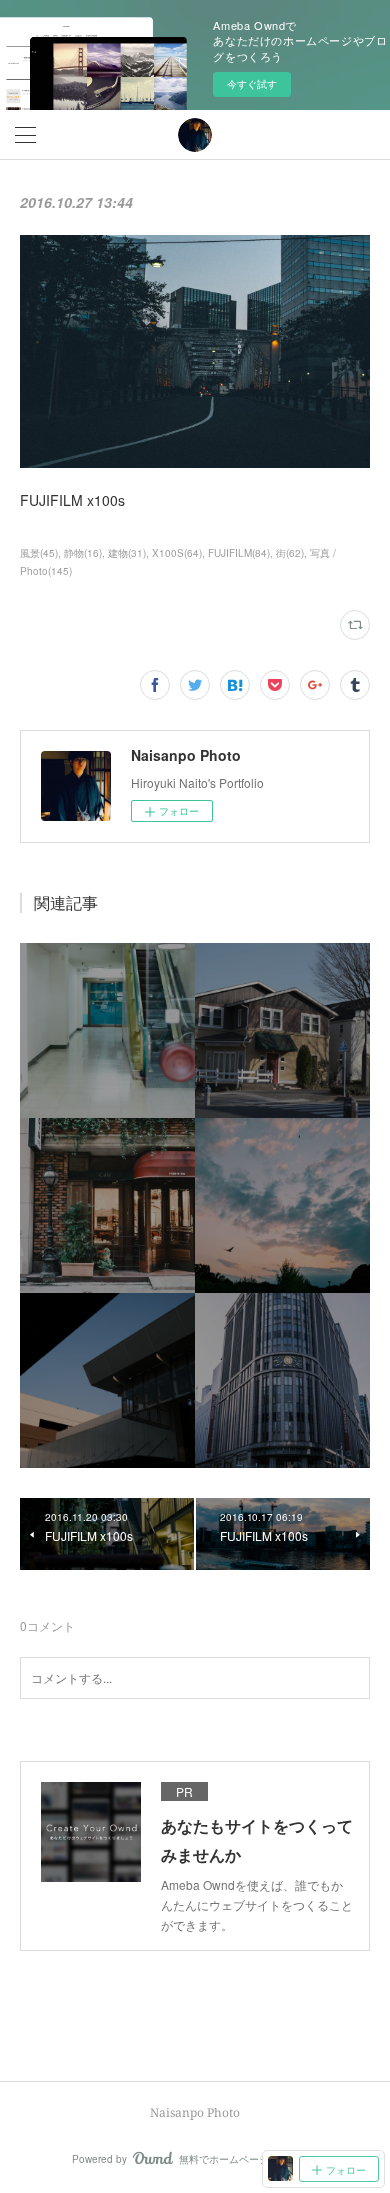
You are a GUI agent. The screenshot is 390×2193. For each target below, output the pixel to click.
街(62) (290, 553)
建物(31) (127, 553)
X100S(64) (177, 553)
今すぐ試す (252, 84)
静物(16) (83, 553)
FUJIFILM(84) (239, 553)
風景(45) (39, 553)
